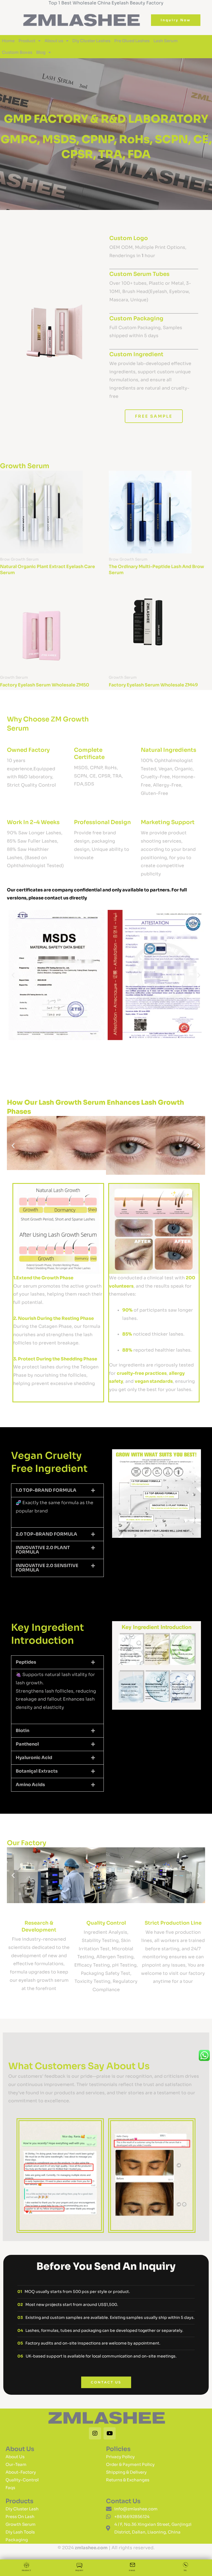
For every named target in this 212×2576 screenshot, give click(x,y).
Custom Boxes (17, 52)
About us (54, 41)
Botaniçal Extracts (37, 1771)
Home (8, 41)
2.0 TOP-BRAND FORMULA (47, 1534)
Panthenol (27, 1744)
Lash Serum (166, 41)
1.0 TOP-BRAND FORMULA (46, 1490)
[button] (13, 975)
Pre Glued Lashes (132, 41)
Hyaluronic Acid (34, 1758)
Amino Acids (30, 1785)
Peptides (26, 1662)
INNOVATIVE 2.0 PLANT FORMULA (43, 1550)
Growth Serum (25, 466)
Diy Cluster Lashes (91, 41)
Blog (41, 52)
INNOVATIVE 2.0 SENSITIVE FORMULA (47, 1568)
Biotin (22, 1731)
